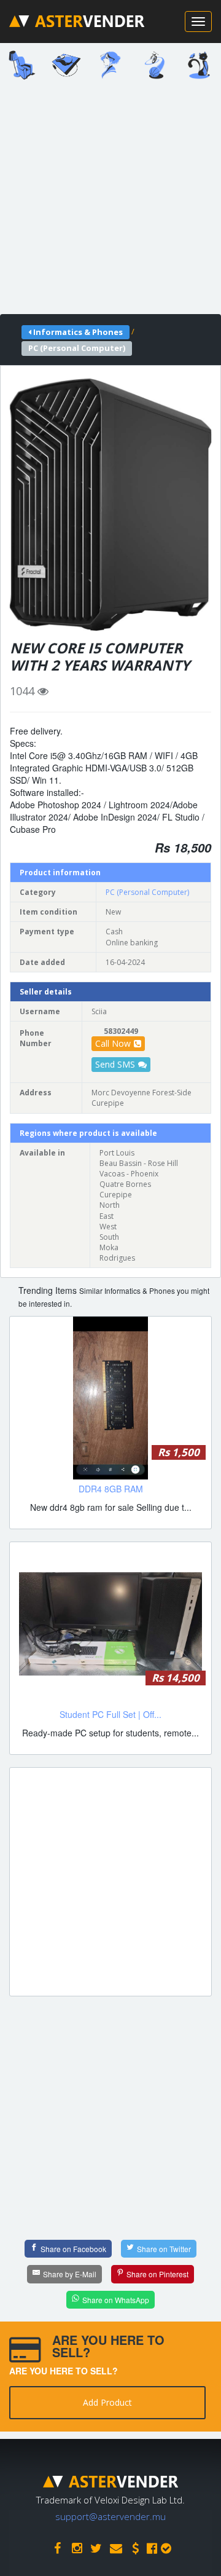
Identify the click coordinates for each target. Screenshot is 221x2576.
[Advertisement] (110, 201)
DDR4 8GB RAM (111, 1489)
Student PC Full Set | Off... (110, 1714)
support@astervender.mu (110, 2516)
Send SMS (115, 1064)
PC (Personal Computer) (147, 892)
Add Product (107, 2402)
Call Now (113, 1043)
